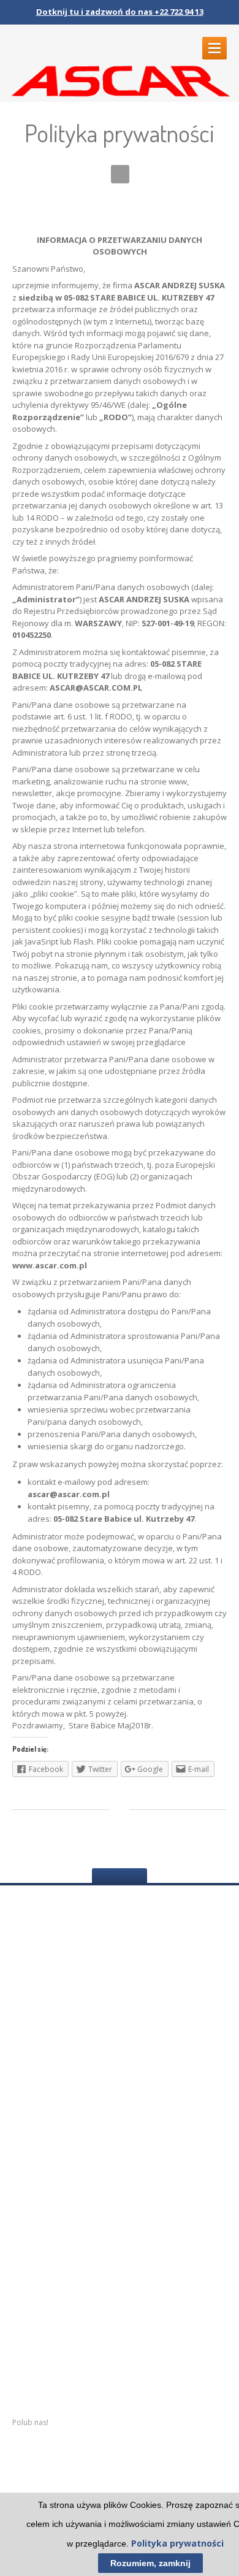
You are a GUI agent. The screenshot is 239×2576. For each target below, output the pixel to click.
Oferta (27, 2343)
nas (25, 2296)
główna (44, 2273)
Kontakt (30, 2367)
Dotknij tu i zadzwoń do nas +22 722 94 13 (120, 12)
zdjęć (45, 2320)
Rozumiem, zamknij (150, 2563)
